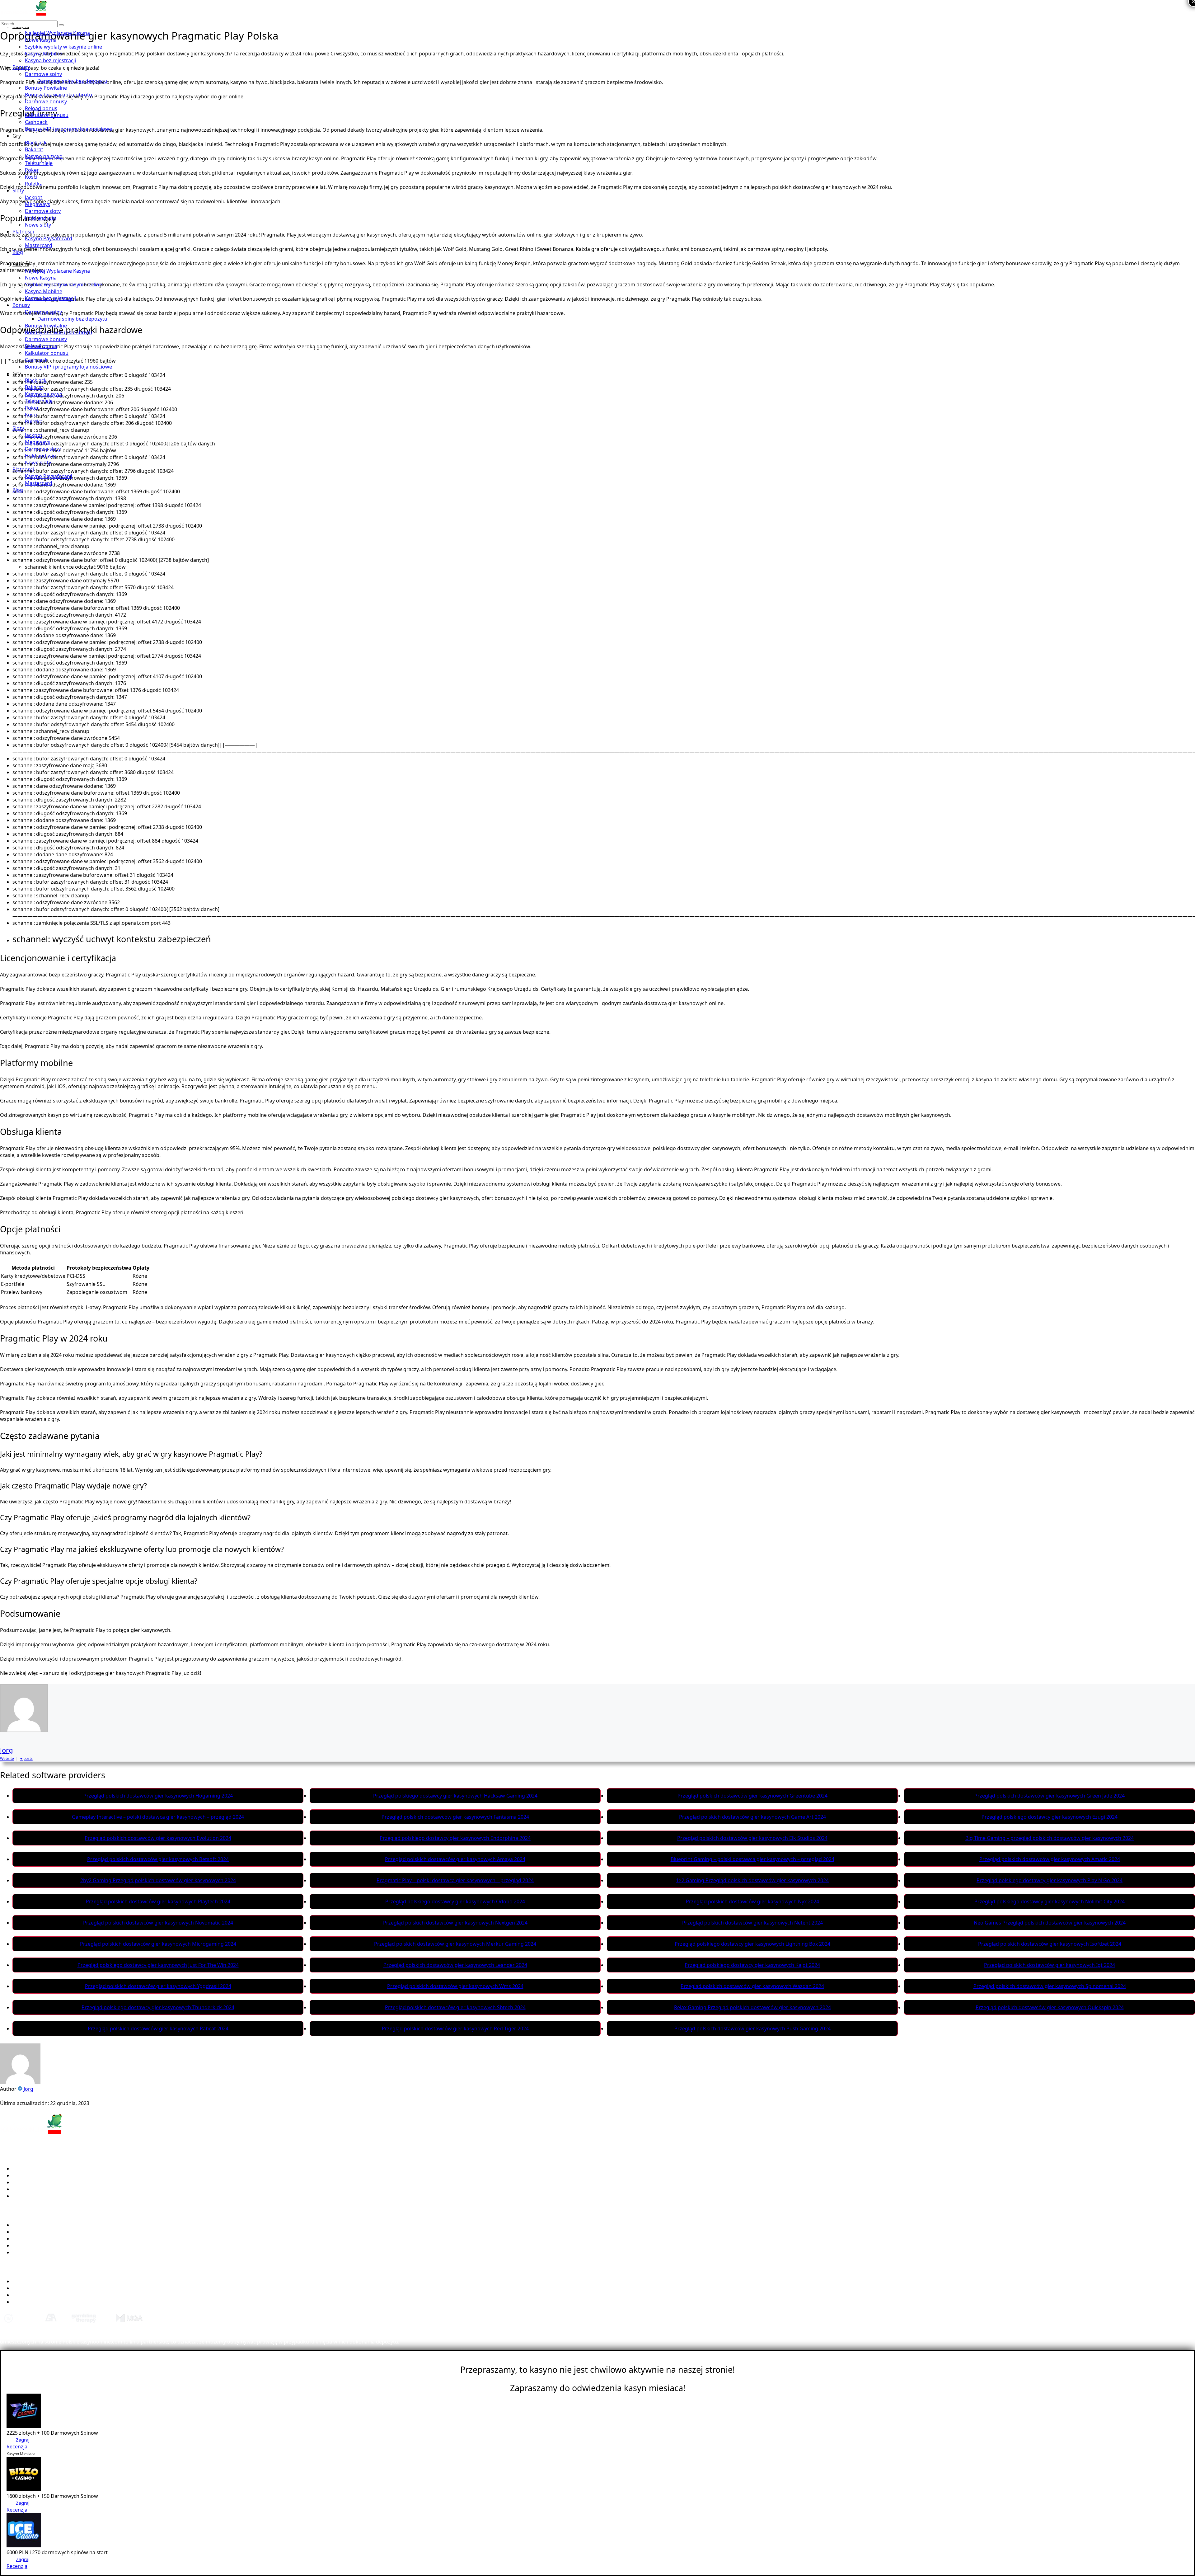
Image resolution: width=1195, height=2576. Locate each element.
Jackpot (34, 197)
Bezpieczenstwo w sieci (40, 2295)
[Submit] (61, 25)
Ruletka (34, 184)
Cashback (36, 122)
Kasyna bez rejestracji (50, 60)
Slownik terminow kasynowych (49, 2288)
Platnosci (23, 232)
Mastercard (39, 245)
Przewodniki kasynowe (40, 2281)
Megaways (37, 204)
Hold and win (40, 218)
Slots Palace (26, 2196)
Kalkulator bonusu (47, 115)
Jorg (7, 1750)
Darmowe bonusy (46, 101)
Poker (32, 170)
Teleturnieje (39, 163)
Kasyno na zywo (44, 156)
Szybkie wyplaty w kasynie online (63, 47)
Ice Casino (24, 2182)
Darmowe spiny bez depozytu (72, 81)
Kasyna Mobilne (44, 54)
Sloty (18, 190)
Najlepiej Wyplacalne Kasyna (46, 2225)
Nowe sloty (38, 225)
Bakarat (34, 149)
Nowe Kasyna (41, 40)
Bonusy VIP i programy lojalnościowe (68, 129)
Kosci (31, 177)
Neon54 (22, 2189)
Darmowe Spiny (31, 2239)
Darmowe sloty (43, 211)
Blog (18, 252)
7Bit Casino (26, 2169)
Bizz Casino (26, 2175)
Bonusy (21, 67)
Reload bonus (41, 108)
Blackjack (36, 143)
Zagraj (23, 2440)
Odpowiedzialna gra (36, 2302)
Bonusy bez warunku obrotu (59, 95)
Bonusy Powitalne (46, 88)
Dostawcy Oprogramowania (46, 2245)
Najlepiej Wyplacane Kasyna (57, 33)
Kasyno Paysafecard (49, 238)
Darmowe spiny (43, 74)
